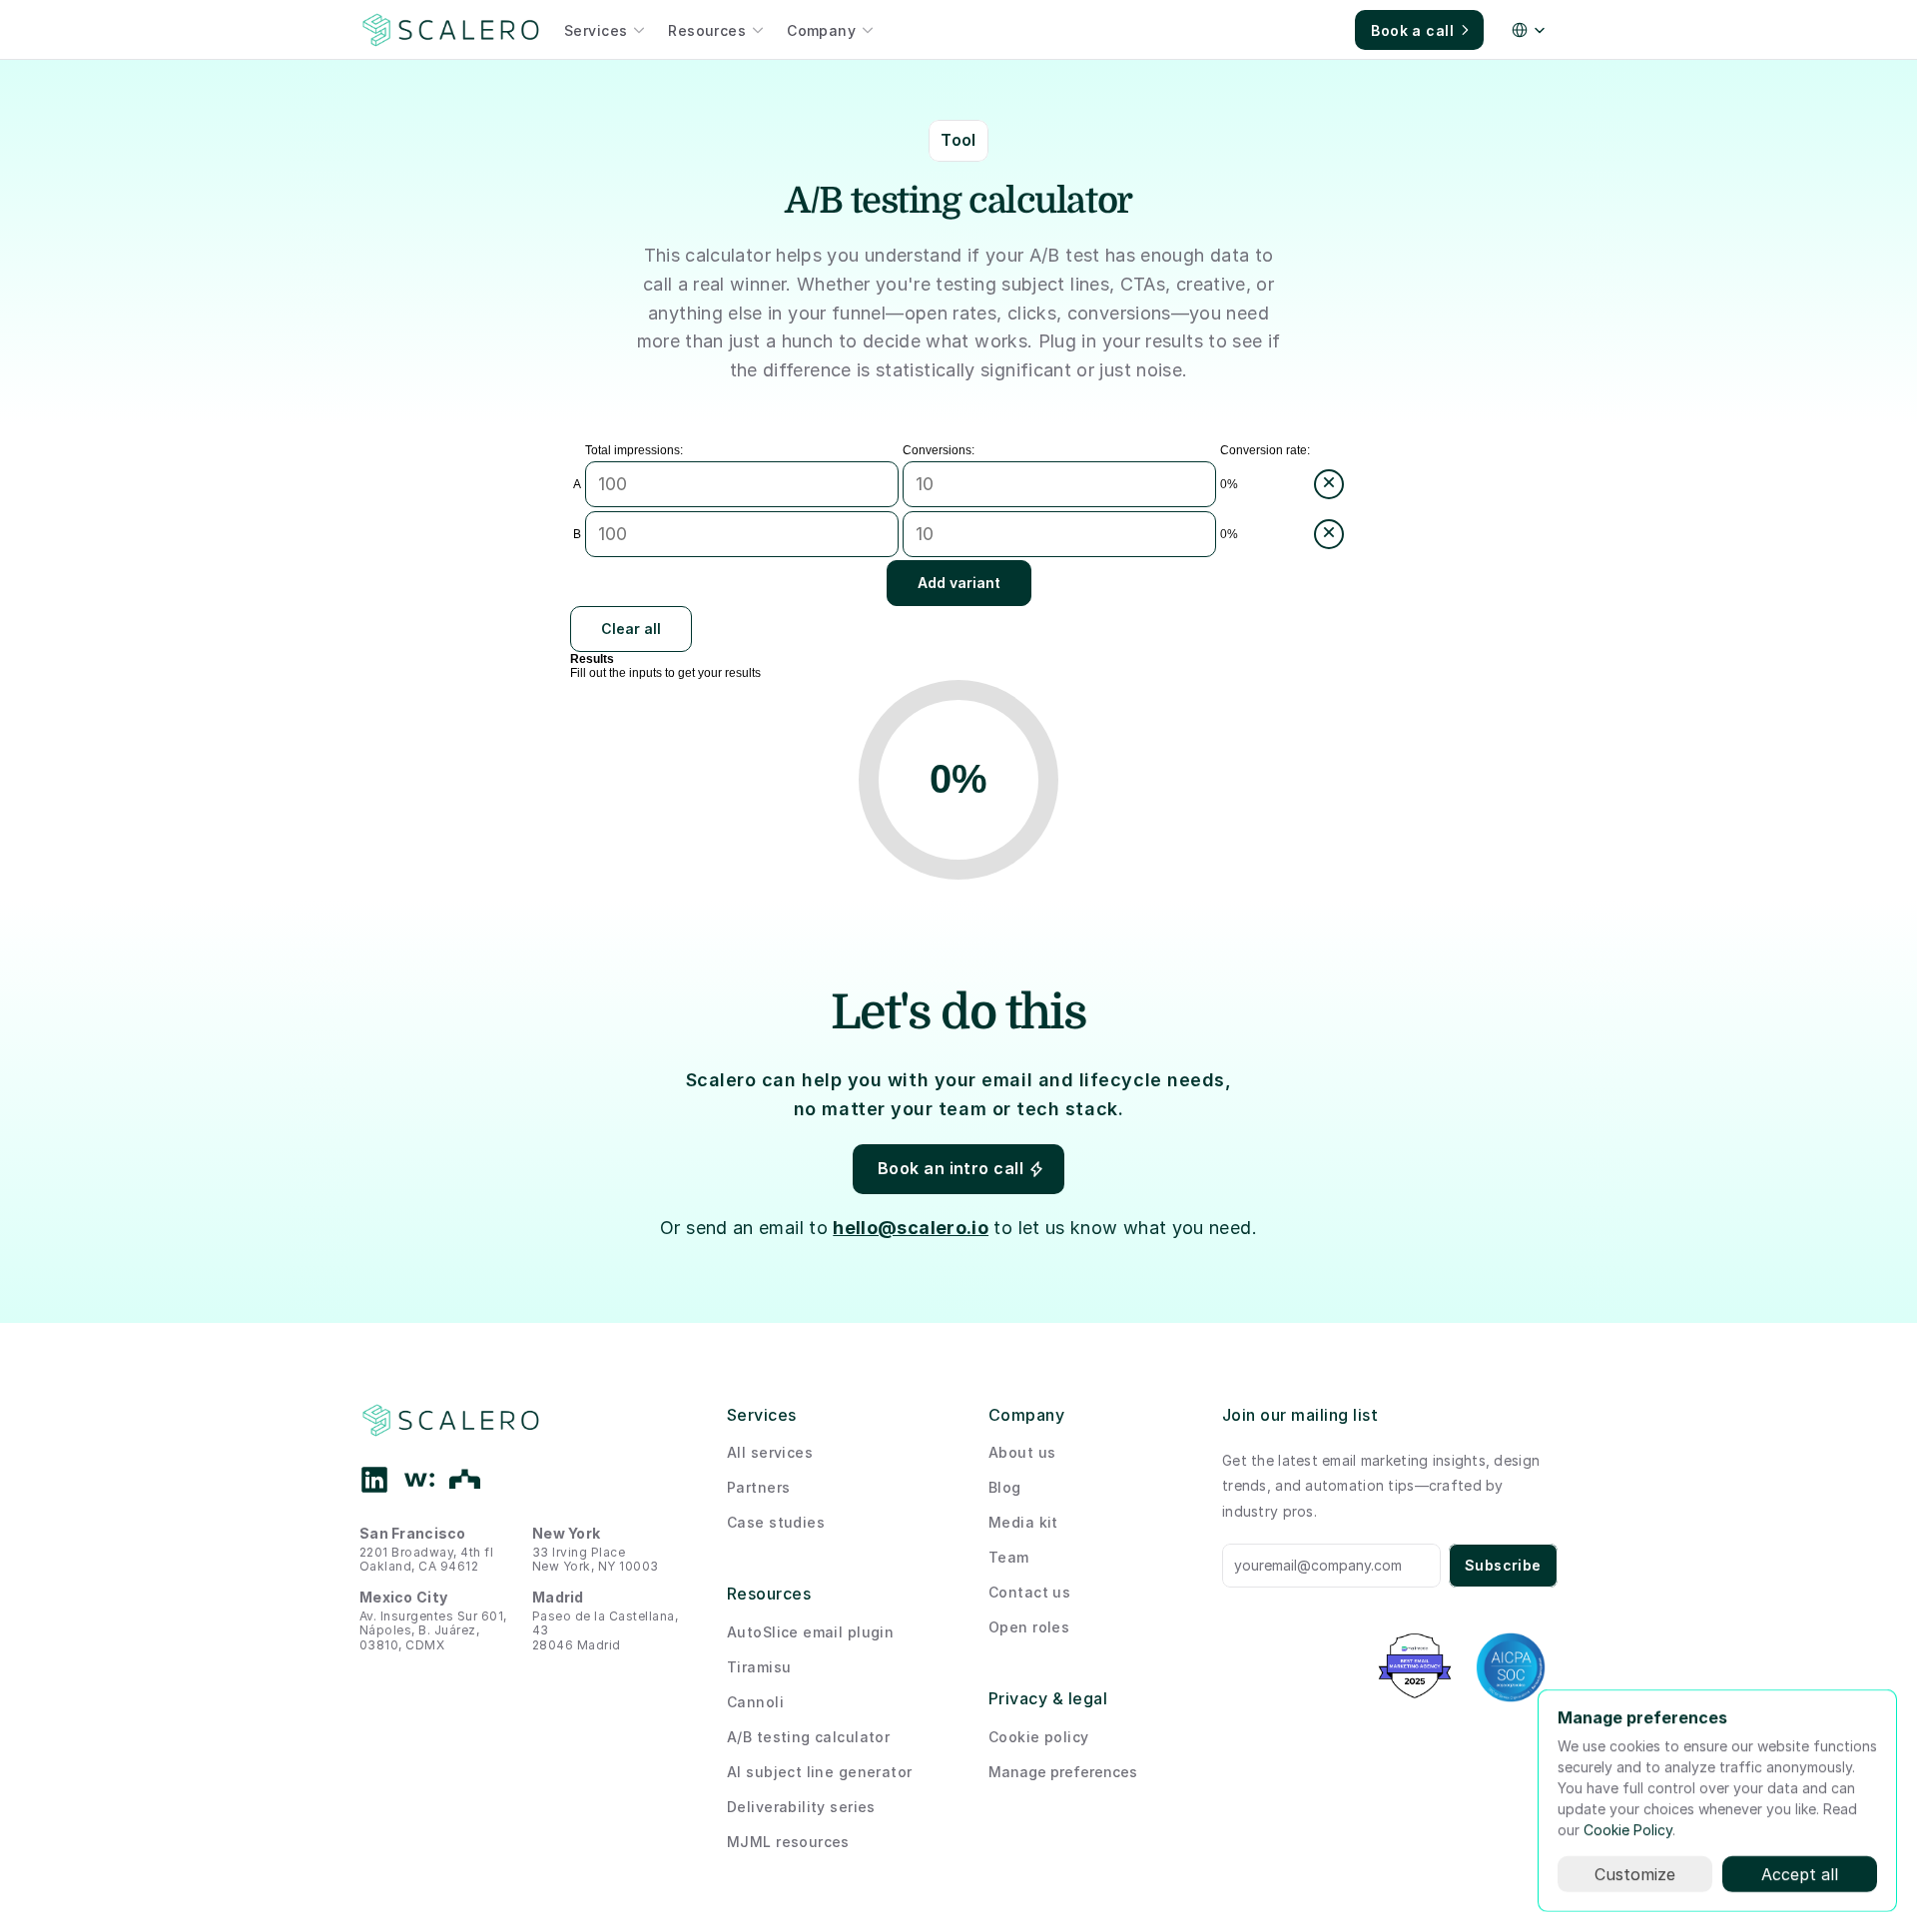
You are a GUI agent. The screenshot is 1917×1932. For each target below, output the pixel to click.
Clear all (631, 629)
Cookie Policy (1628, 1830)
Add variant (959, 583)
